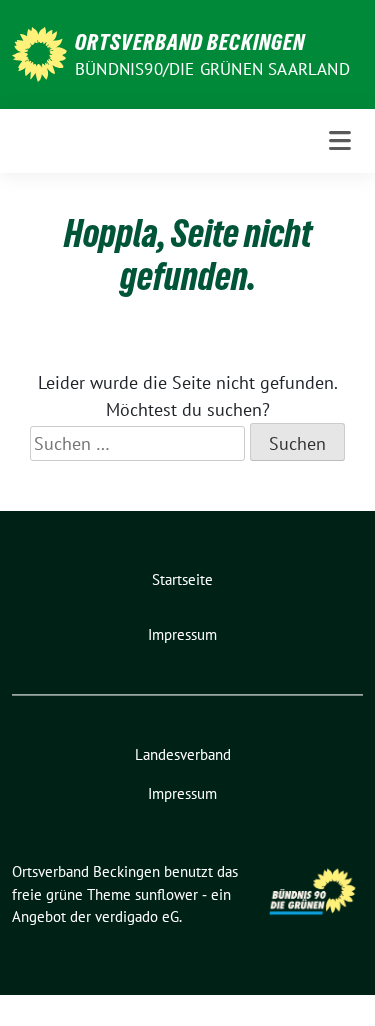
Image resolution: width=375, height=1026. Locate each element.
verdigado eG (137, 916)
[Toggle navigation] (340, 141)
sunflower (166, 894)
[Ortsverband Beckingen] (39, 52)
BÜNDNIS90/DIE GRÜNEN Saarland (212, 69)
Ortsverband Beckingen (190, 42)
